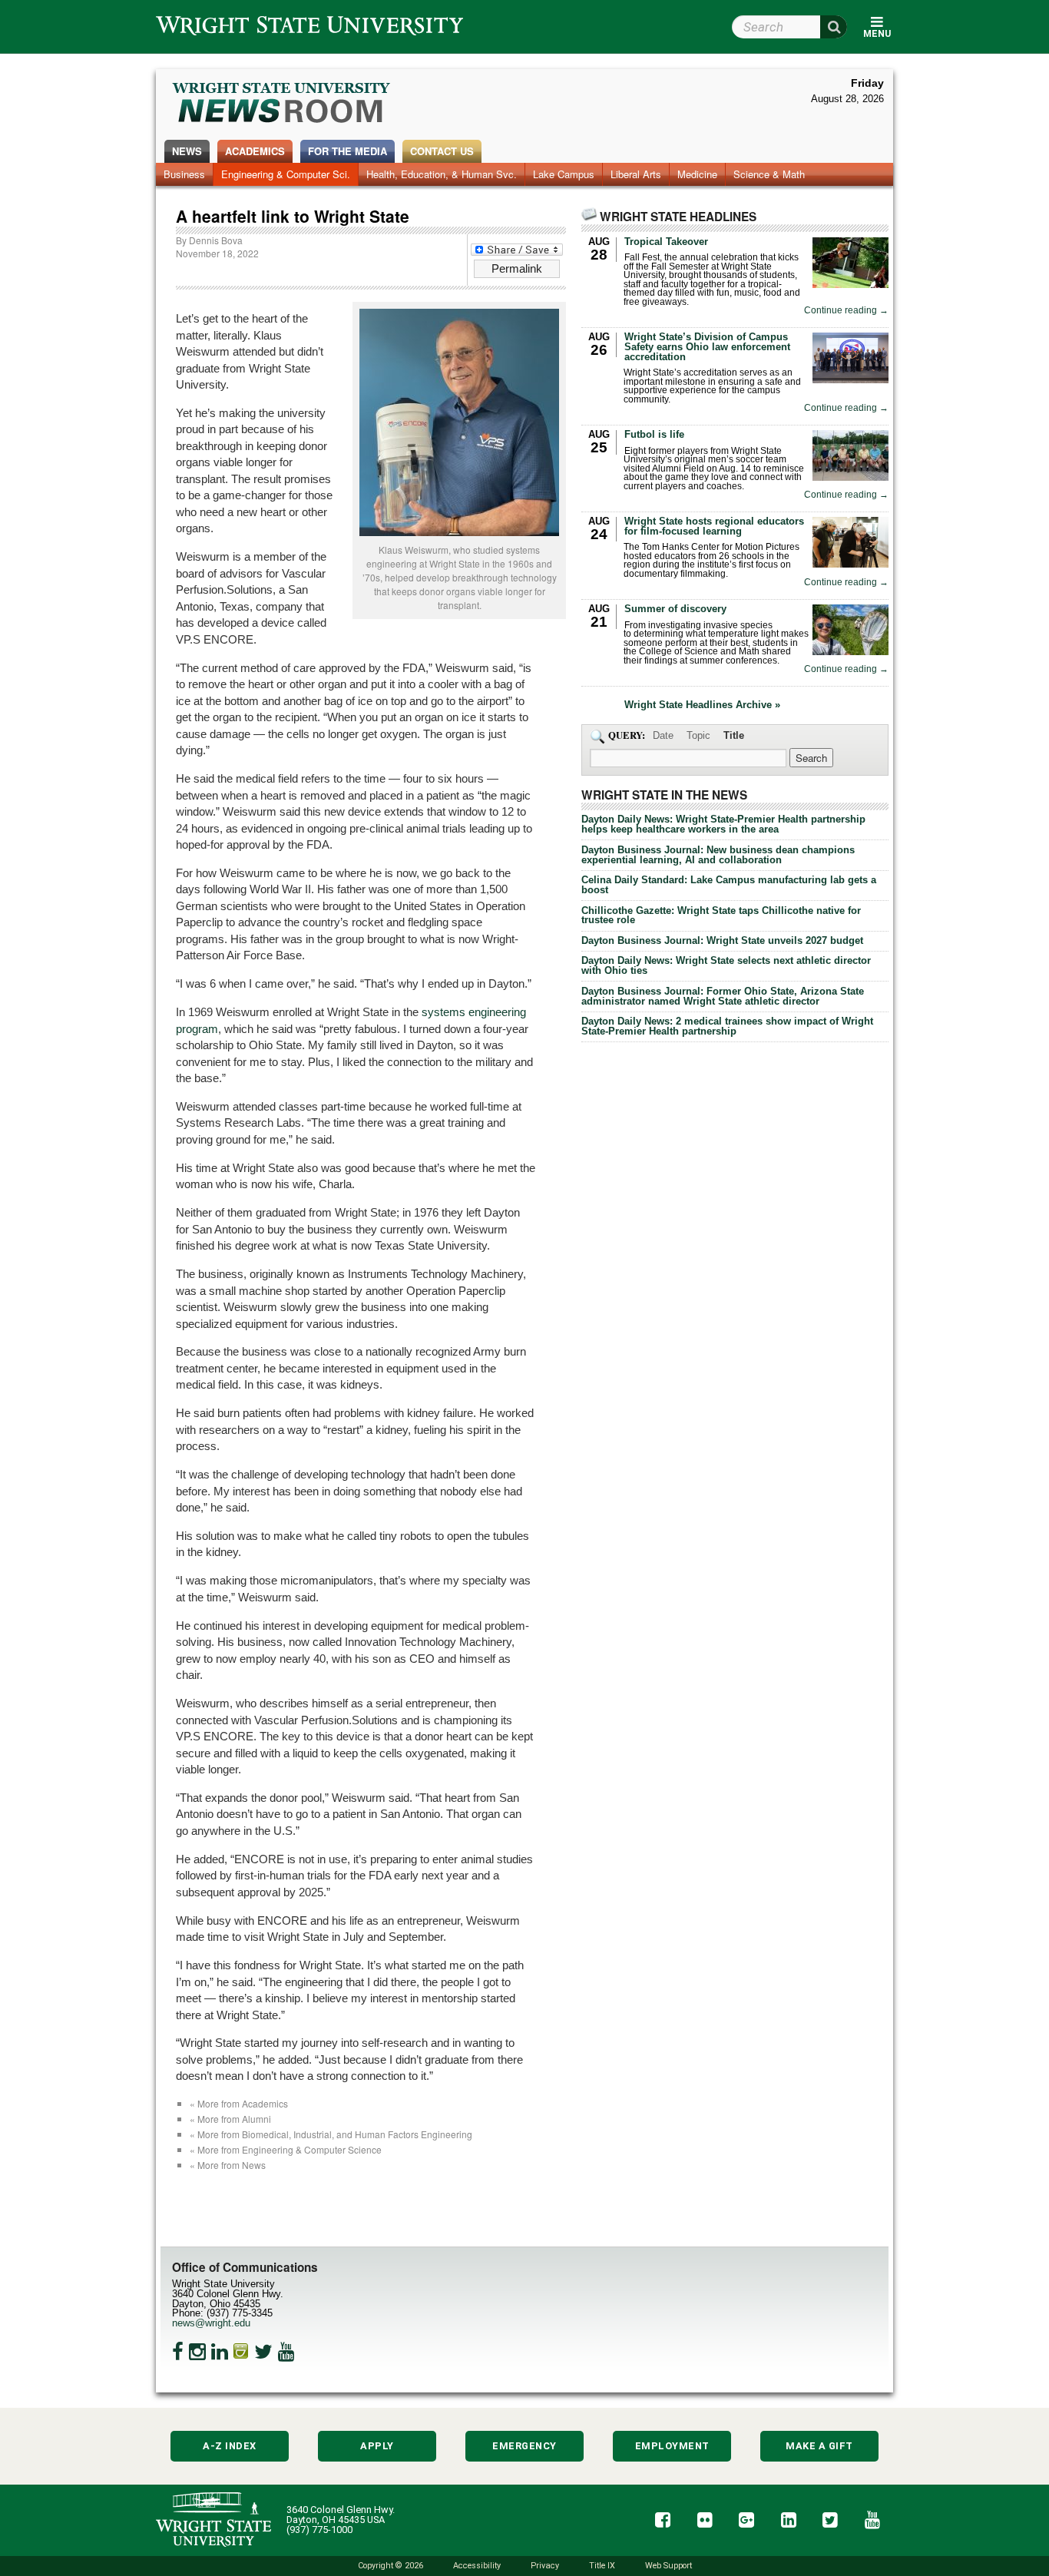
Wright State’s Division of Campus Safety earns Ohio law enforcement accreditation (707, 347)
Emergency (524, 2446)
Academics (255, 151)
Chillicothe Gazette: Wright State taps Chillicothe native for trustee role (721, 916)
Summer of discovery (675, 609)
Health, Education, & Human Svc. (442, 174)
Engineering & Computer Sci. (286, 174)
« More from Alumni (230, 2119)
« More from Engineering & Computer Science (286, 2149)
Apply (377, 2446)
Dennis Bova (216, 240)
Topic (698, 735)
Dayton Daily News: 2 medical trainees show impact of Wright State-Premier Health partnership (727, 1026)
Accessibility (477, 2566)
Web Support (668, 2566)
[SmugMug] (241, 2352)
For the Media (347, 151)
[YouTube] (286, 2352)
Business (184, 174)
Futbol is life (654, 434)
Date (663, 735)
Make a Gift (819, 2446)
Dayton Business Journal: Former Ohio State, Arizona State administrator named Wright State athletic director (723, 996)
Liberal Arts (636, 174)
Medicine (697, 174)
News (187, 151)
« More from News (228, 2165)
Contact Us (442, 151)
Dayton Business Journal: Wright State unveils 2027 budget (722, 940)
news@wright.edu (211, 2323)
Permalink (517, 268)
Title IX (602, 2566)
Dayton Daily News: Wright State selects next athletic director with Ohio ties (726, 965)
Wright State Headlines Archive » (702, 705)
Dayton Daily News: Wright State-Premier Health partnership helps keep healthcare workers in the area (723, 824)
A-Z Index (230, 2446)
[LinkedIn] (220, 2352)
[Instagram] (197, 2352)
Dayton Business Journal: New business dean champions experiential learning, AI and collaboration (718, 855)
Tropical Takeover (666, 242)
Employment (672, 2446)
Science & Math (769, 174)
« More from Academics (239, 2103)
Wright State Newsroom (282, 104)
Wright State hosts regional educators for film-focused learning (714, 526)
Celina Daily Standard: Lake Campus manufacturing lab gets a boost (729, 885)
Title (734, 735)
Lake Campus (564, 174)
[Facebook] (178, 2352)
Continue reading (846, 311)
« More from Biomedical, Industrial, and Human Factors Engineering (331, 2134)
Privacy (545, 2566)
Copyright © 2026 (390, 2566)
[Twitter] (263, 2352)
